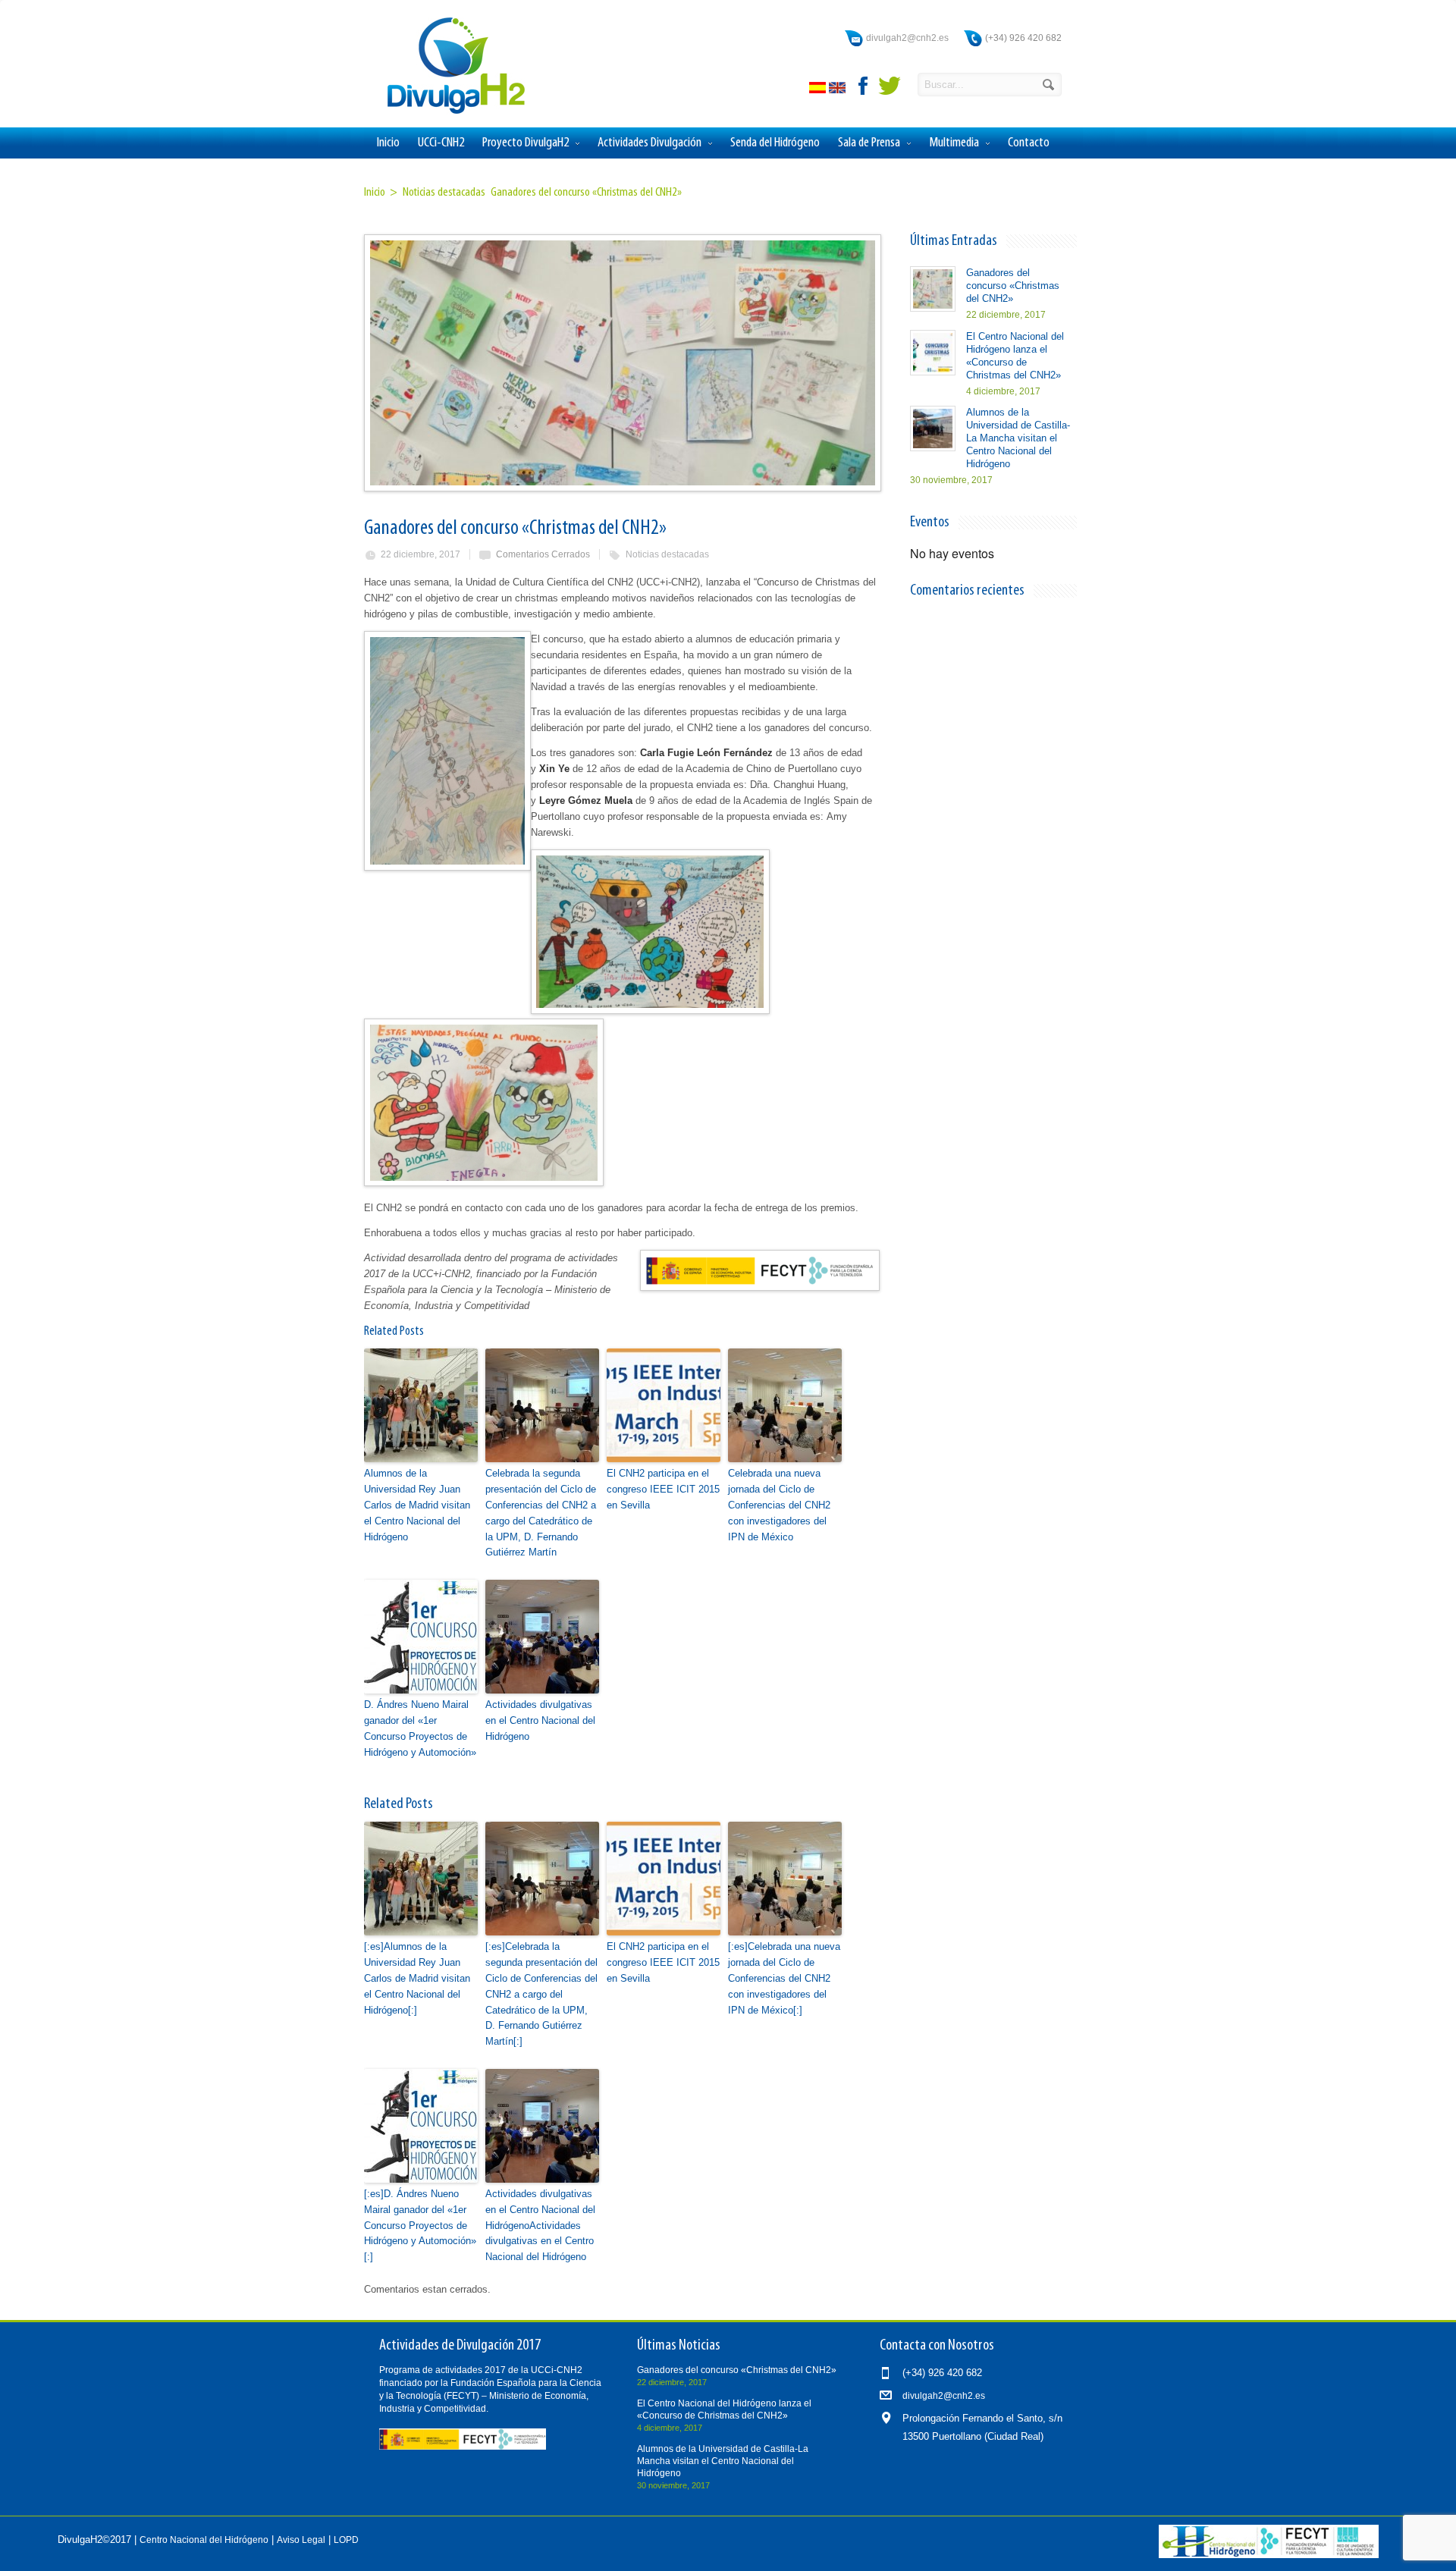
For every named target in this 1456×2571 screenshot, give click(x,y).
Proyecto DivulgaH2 (526, 143)
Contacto (1029, 143)
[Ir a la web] (1269, 2555)
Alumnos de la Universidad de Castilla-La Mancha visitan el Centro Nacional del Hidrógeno (1018, 438)
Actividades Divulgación (650, 143)
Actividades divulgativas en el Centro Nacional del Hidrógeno (540, 1720)
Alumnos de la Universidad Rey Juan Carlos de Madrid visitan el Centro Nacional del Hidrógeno (417, 1505)
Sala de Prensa (869, 143)
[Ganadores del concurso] (622, 363)
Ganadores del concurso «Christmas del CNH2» (1013, 286)
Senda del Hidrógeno (775, 143)
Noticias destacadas (667, 554)
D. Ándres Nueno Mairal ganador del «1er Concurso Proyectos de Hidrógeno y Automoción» (420, 1728)
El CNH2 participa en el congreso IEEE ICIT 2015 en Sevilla (663, 1489)
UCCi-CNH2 (441, 143)
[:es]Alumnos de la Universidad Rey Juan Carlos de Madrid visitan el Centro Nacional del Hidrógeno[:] (417, 1978)
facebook (864, 86)
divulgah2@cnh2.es (907, 38)
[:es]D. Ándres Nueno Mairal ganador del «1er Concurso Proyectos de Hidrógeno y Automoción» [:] (420, 2225)
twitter (890, 86)
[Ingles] (839, 90)
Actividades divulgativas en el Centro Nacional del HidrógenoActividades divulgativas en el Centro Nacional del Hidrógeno (540, 2225)
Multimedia (954, 143)
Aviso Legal (301, 2540)
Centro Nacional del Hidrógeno (204, 2540)
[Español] (819, 90)
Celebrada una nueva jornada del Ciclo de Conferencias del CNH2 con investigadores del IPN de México (779, 1505)
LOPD (346, 2540)
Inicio (388, 143)
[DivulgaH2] (449, 113)
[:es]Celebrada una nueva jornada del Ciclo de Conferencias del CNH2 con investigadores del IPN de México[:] (784, 1978)
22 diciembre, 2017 (420, 554)
